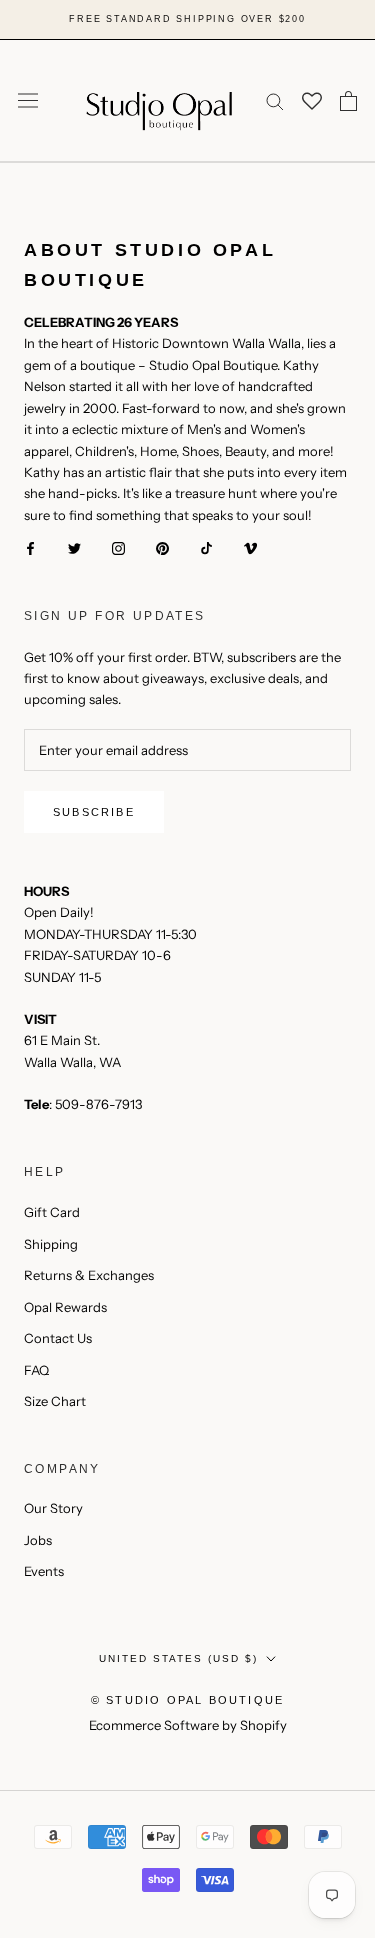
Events (44, 1571)
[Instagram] (118, 547)
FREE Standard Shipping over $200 (187, 19)
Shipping (51, 1244)
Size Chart (55, 1401)
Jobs (38, 1540)
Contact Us (58, 1338)
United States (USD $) (178, 1658)
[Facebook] (30, 547)
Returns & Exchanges (89, 1275)
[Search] (275, 100)
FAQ (36, 1370)
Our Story (53, 1508)
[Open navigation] (28, 100)
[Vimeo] (250, 547)
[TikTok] (206, 547)
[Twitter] (74, 547)
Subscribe (94, 812)
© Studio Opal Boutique (187, 1700)
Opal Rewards (65, 1307)
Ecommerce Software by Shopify (188, 1725)
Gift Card (52, 1212)
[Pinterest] (162, 547)
